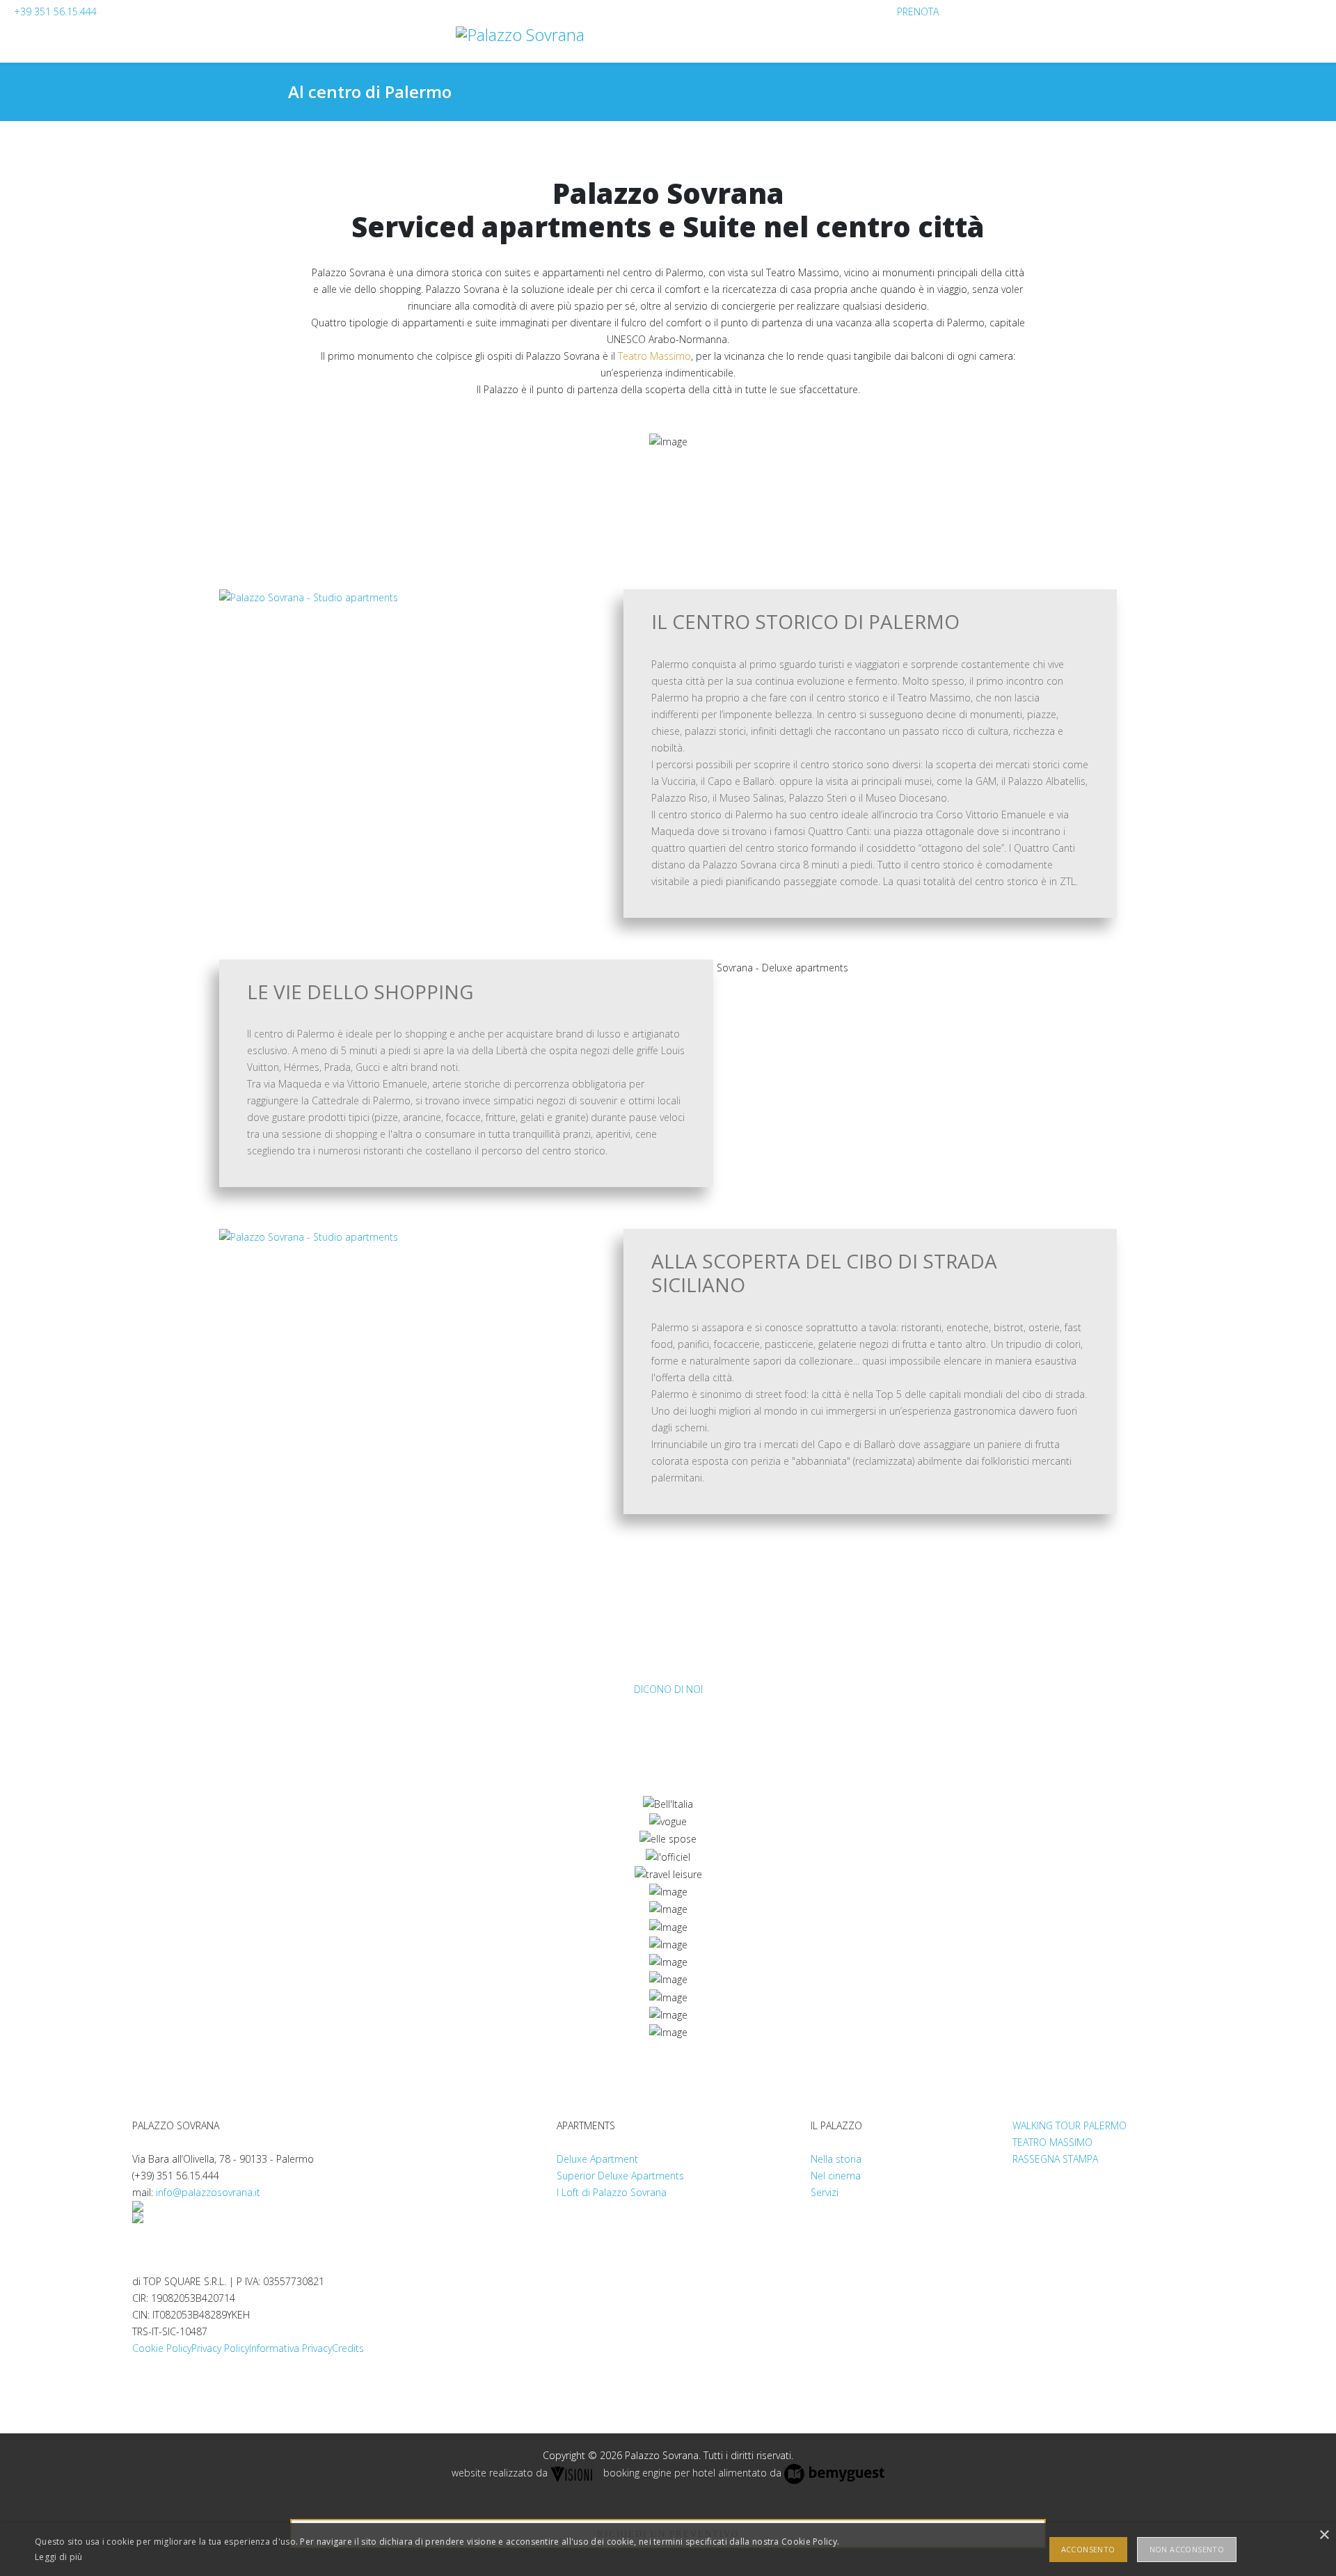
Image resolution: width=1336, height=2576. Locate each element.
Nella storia (836, 2159)
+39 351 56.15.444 (55, 11)
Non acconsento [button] (1187, 2549)
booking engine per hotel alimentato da (692, 2473)
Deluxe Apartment (597, 2159)
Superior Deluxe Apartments (620, 2176)
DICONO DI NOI (668, 1689)
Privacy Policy (220, 2348)
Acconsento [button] (1088, 2549)
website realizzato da (500, 2473)
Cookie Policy (162, 2348)
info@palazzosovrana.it (208, 2192)
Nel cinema (836, 2176)
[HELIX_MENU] (1317, 62)
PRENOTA (918, 11)
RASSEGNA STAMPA (1055, 2159)
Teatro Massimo (654, 356)
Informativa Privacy (291, 2348)
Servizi (825, 2192)
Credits (348, 2348)
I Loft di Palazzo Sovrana (612, 2192)
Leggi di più (59, 2557)
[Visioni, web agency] (573, 2473)
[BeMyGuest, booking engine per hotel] (834, 2473)
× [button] (1324, 2535)
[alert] (668, 2550)
